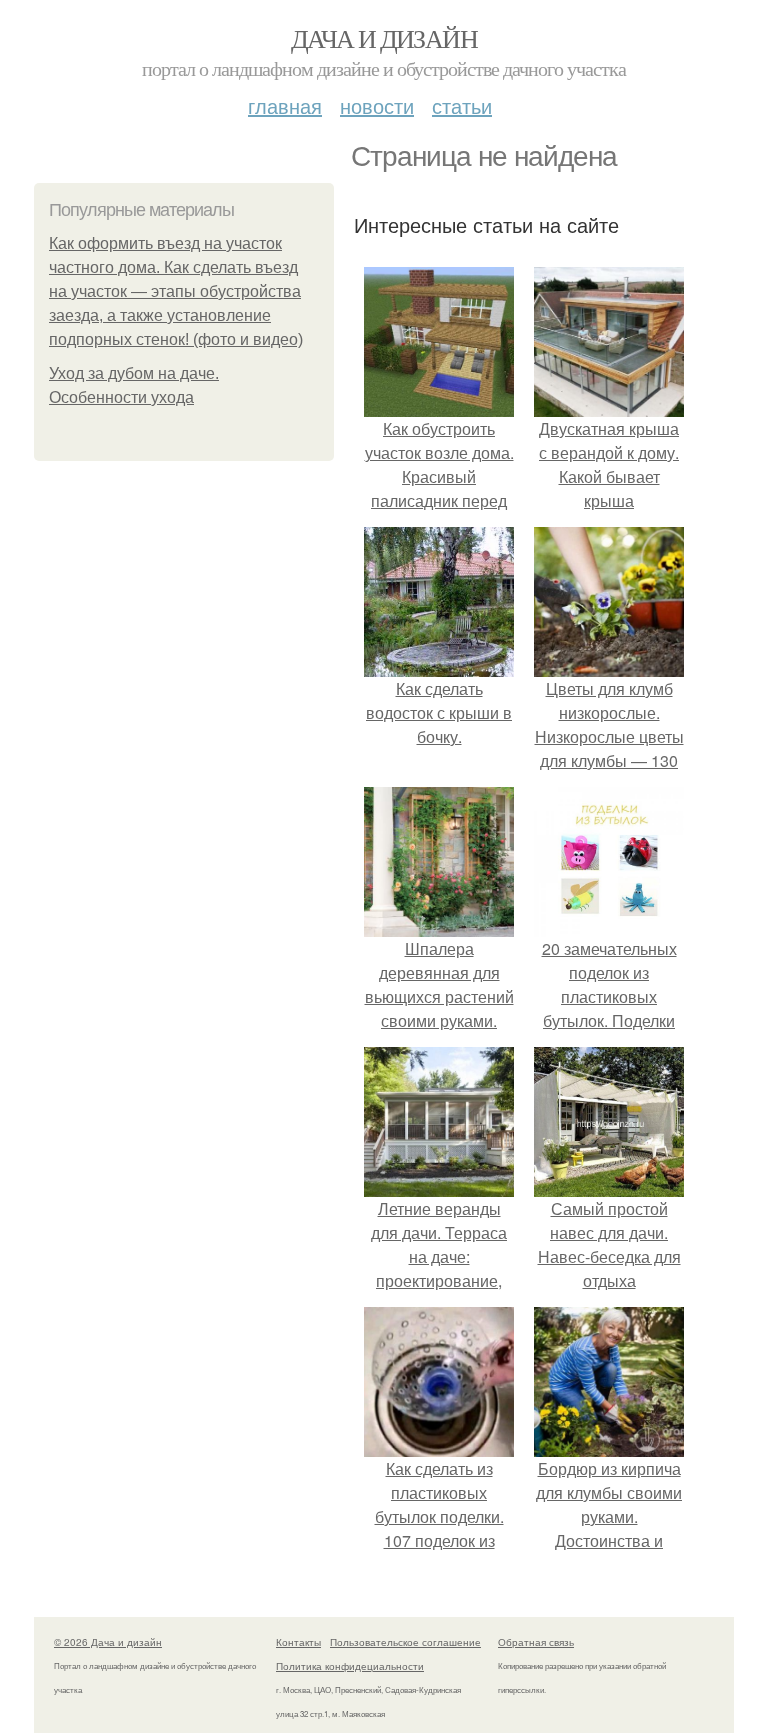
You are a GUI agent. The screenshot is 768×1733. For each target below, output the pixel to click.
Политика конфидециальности (350, 1666)
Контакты (298, 1642)
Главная (285, 105)
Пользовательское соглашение (405, 1642)
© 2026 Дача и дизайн (108, 1642)
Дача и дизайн (384, 38)
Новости (377, 105)
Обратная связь (536, 1642)
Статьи (462, 105)
